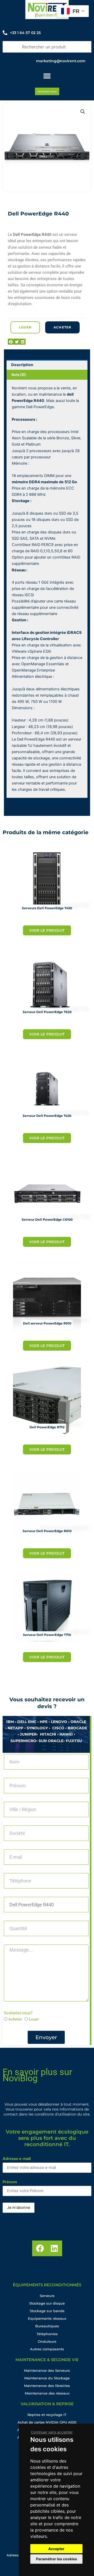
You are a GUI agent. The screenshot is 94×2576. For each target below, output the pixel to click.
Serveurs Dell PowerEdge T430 (47, 908)
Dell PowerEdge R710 (47, 1427)
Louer (34, 2019)
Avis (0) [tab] (19, 375)
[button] (83, 112)
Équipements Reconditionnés (47, 2285)
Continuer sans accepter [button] (52, 2432)
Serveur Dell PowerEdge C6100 (47, 1219)
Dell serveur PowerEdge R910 (47, 1323)
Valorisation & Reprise (47, 2404)
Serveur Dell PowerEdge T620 (47, 1012)
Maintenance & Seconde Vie (47, 2360)
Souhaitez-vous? (18, 2013)
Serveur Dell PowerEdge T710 (47, 1635)
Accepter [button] (56, 2549)
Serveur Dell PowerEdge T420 (47, 1116)
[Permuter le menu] (47, 76)
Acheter (15, 2019)
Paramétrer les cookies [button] (57, 2559)
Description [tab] (22, 365)
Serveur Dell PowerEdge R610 (47, 1531)
